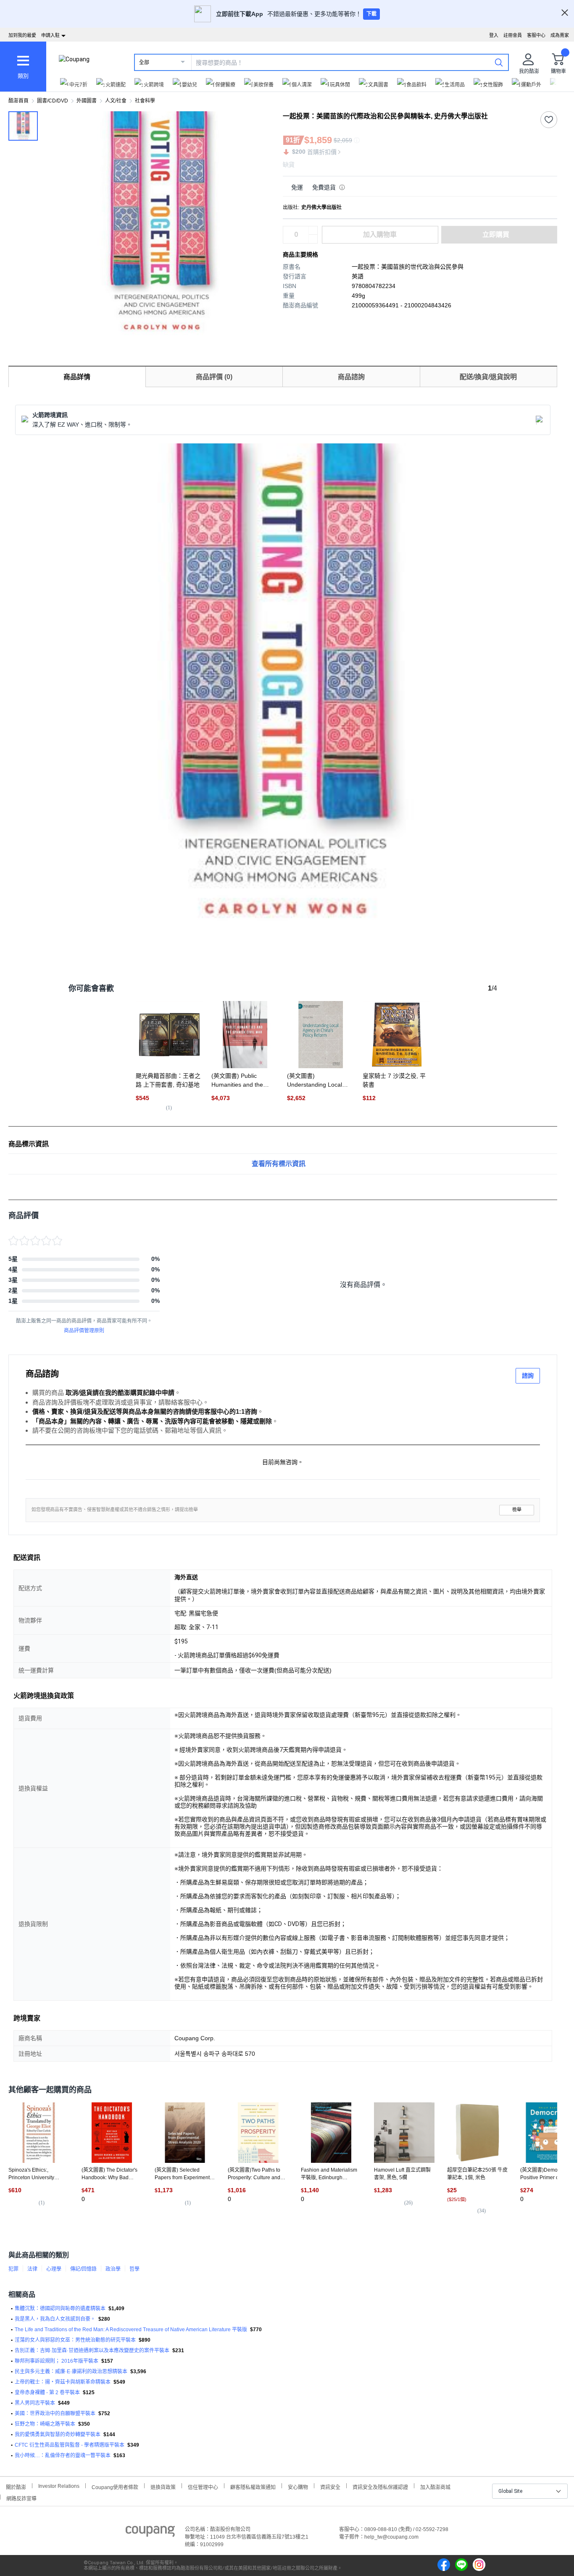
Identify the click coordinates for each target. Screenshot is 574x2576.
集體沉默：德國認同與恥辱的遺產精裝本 (60, 2309)
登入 (494, 35)
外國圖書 (87, 101)
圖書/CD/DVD (53, 101)
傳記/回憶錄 (83, 2269)
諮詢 (528, 1376)
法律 (32, 2269)
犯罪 (13, 2269)
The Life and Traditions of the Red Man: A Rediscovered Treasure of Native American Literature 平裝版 (131, 2330)
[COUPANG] (150, 2533)
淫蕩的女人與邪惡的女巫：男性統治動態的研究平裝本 (75, 2340)
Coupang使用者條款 (115, 2486)
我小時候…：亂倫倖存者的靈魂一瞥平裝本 (63, 2455)
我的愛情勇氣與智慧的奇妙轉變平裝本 (58, 2434)
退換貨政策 (163, 2486)
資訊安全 (330, 2486)
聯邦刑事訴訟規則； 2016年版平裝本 (57, 2361)
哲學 (134, 2269)
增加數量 (313, 239)
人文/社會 (116, 101)
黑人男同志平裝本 (35, 2403)
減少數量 (313, 231)
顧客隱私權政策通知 (253, 2486)
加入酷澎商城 (435, 2486)
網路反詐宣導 (21, 2498)
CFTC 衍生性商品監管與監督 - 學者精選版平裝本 (70, 2445)
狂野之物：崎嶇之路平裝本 (45, 2424)
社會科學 (145, 101)
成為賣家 (560, 35)
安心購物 (298, 2486)
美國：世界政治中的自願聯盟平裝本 (55, 2414)
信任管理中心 (203, 2486)
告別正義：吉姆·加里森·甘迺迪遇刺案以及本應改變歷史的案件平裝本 (92, 2351)
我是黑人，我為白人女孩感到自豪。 (55, 2319)
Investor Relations (59, 2486)
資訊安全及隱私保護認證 (380, 2486)
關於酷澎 (16, 2486)
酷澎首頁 (18, 101)
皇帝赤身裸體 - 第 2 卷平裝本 (47, 2393)
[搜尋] (499, 62)
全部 (144, 63)
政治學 (113, 2269)
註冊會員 (513, 35)
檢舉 (517, 1510)
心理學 (54, 2269)
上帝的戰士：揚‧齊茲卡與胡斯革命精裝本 (63, 2382)
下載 (371, 14)
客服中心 (536, 35)
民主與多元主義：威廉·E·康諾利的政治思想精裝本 (71, 2372)
